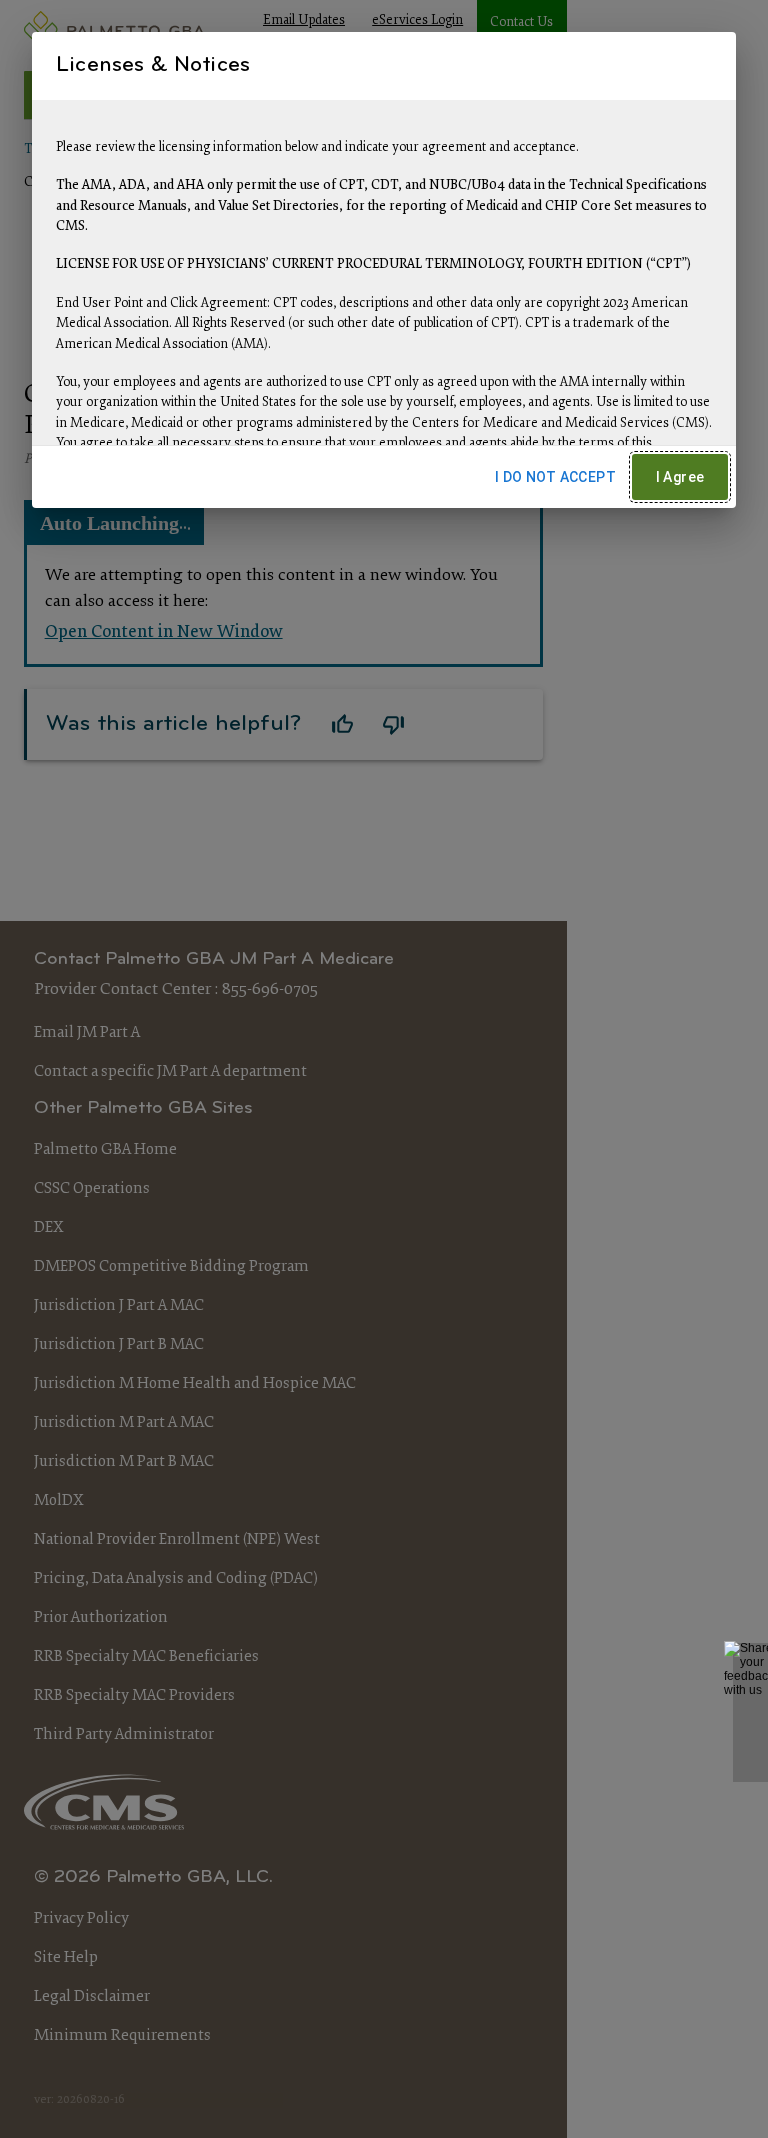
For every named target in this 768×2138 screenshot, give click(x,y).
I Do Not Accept (555, 477)
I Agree (680, 477)
